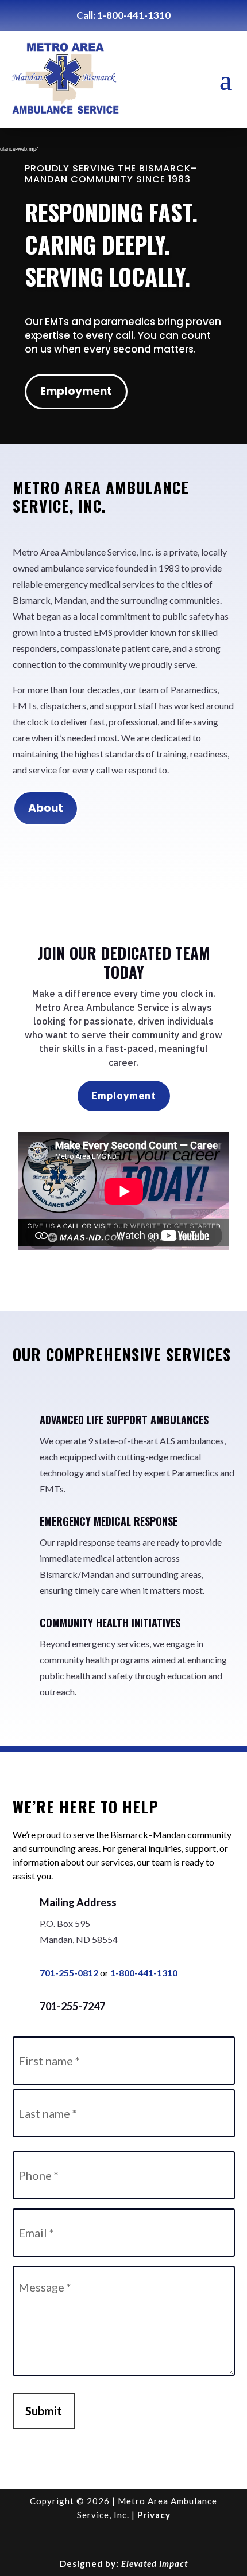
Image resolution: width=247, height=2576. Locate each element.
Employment (76, 391)
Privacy (154, 2515)
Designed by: (124, 2563)
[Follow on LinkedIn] (151, 2539)
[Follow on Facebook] (96, 2539)
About (46, 808)
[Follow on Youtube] (123, 2539)
